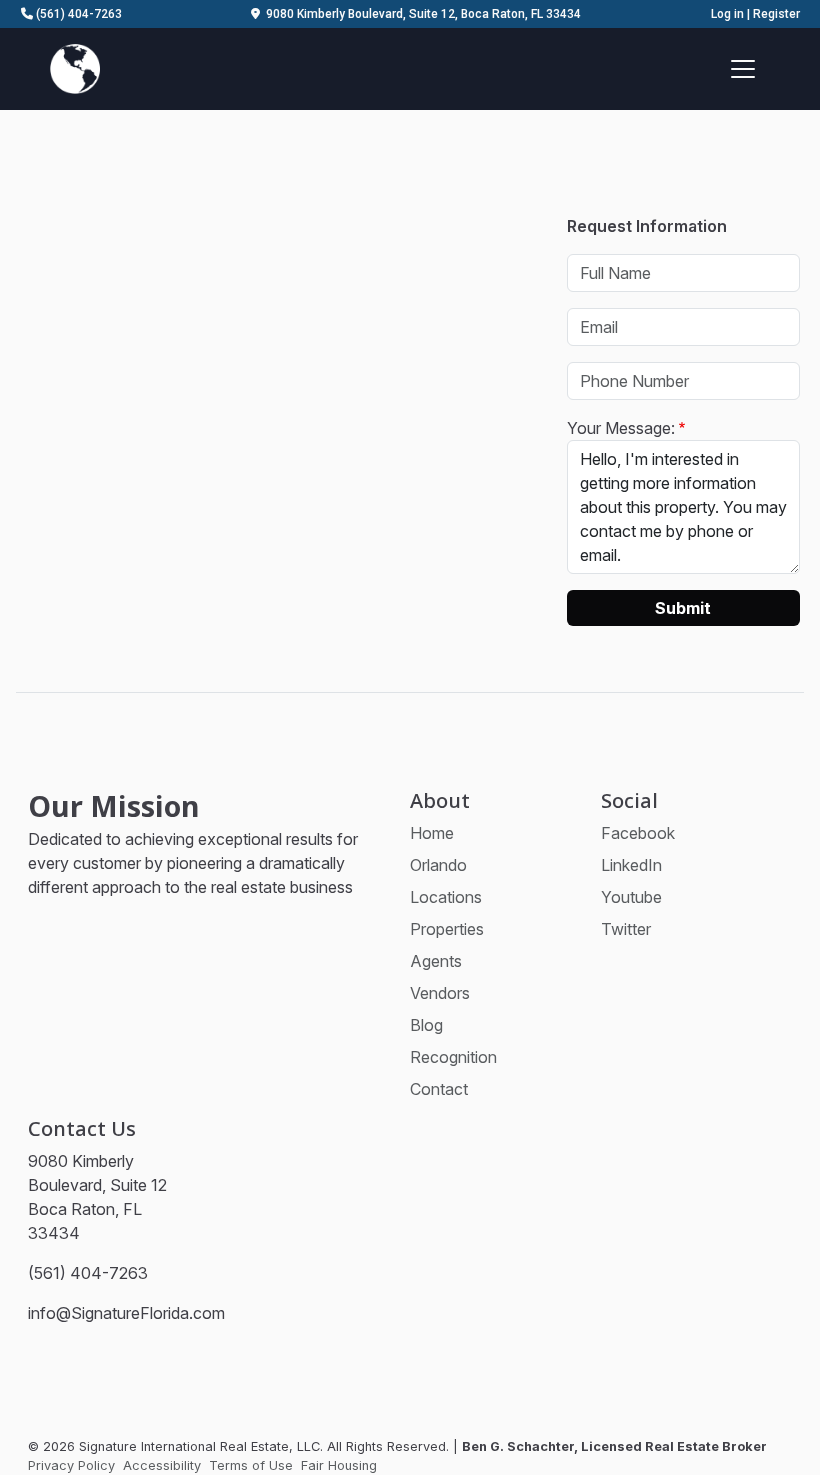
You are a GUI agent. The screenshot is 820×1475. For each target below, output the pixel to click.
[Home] (75, 67)
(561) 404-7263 (77, 14)
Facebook (638, 833)
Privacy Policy (71, 1465)
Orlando (438, 865)
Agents (436, 961)
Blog (426, 1025)
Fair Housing (339, 1465)
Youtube (631, 897)
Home (432, 833)
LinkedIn (631, 865)
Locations (446, 897)
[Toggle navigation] (743, 69)
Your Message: (621, 428)
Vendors (440, 993)
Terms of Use (251, 1465)
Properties (447, 929)
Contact (439, 1089)
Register (776, 14)
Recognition (453, 1057)
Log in (727, 14)
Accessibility (162, 1465)
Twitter (626, 929)
